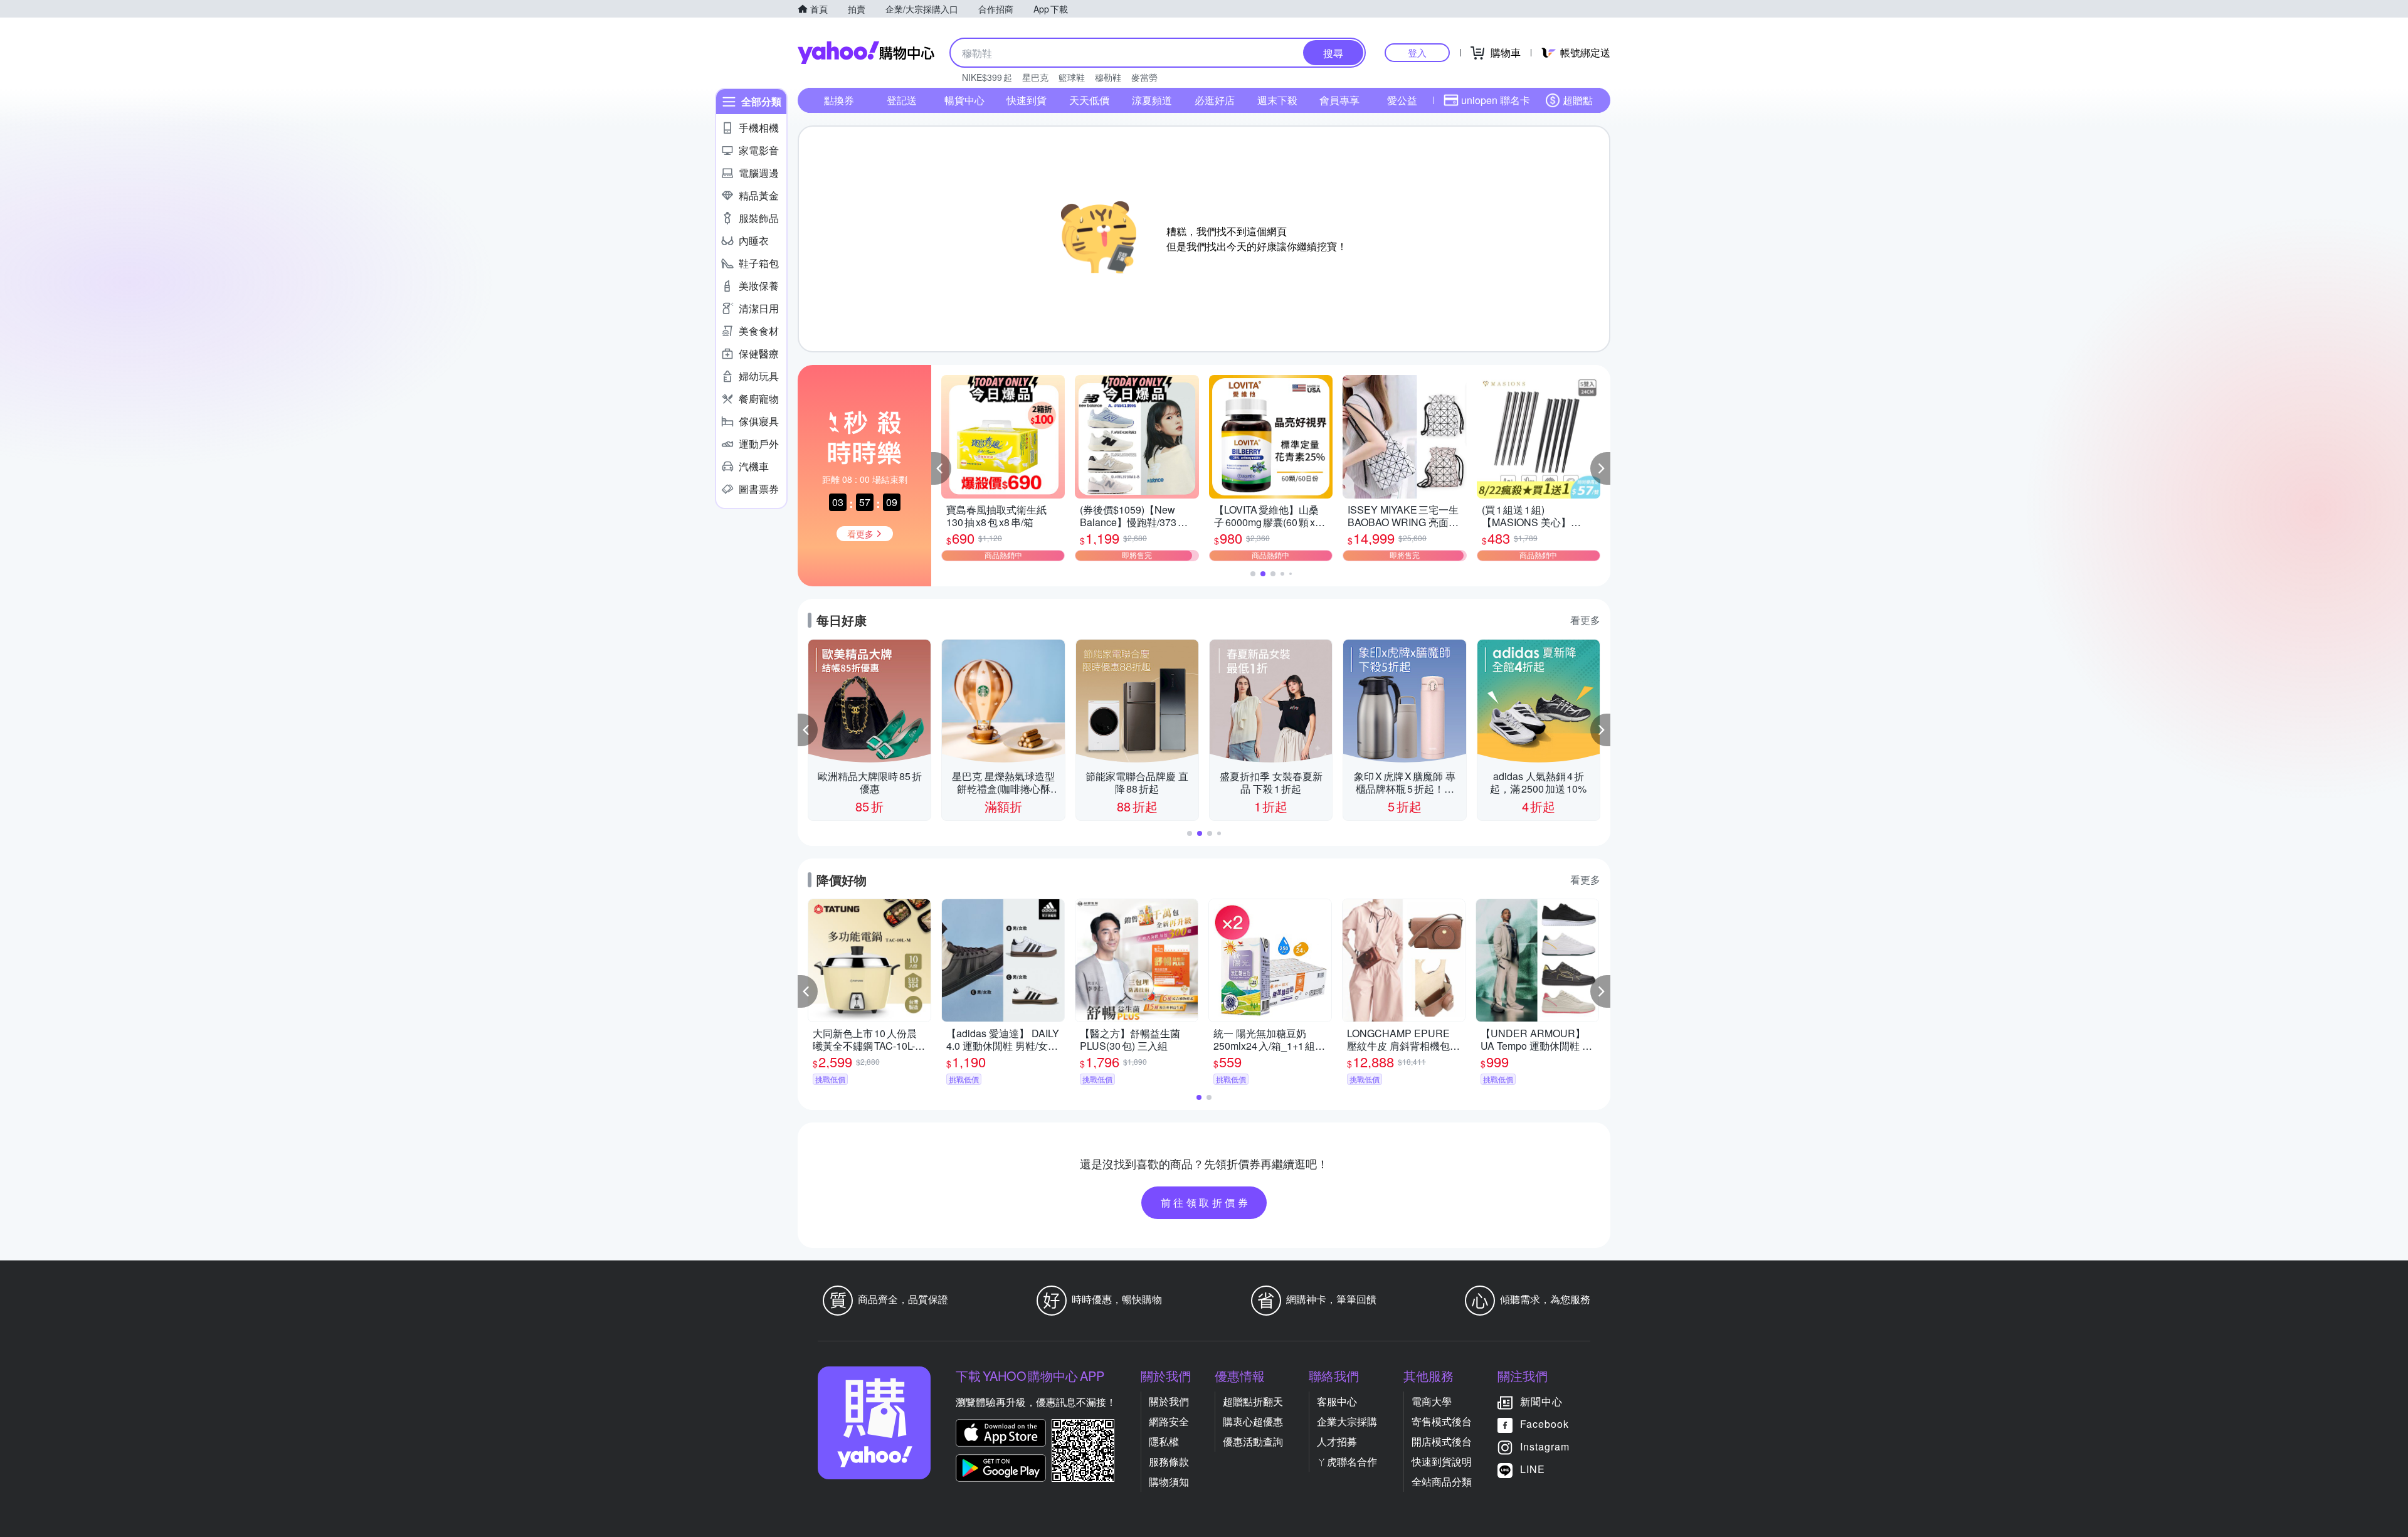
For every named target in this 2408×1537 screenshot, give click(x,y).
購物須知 (1169, 1482)
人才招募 (1337, 1441)
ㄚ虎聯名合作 (1347, 1461)
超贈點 (1578, 100)
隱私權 (1164, 1441)
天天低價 (1089, 100)
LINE (1533, 1469)
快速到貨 (1027, 100)
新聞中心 (1541, 1401)
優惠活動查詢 (1253, 1441)
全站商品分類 (1442, 1482)
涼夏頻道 (1152, 100)
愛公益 (1402, 100)
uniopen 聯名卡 (1496, 100)
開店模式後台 (1442, 1441)
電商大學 (1432, 1401)
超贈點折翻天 (1253, 1401)
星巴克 (1035, 77)
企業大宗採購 (1347, 1421)
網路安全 (1169, 1421)
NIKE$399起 (987, 77)
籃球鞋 (1072, 77)
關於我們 (1169, 1401)
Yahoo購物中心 (866, 53)
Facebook (1545, 1424)
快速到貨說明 (1442, 1461)
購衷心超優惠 (1253, 1421)
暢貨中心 (964, 100)
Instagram (1545, 1446)
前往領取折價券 (1206, 1202)
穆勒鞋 (1108, 77)
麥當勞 (1144, 77)
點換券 (839, 100)
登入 (1417, 52)
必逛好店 (1215, 100)
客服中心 (1337, 1401)
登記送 (902, 100)
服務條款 (1169, 1461)
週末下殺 (1277, 100)
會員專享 (1339, 100)
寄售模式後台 (1442, 1421)
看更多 (1585, 620)
